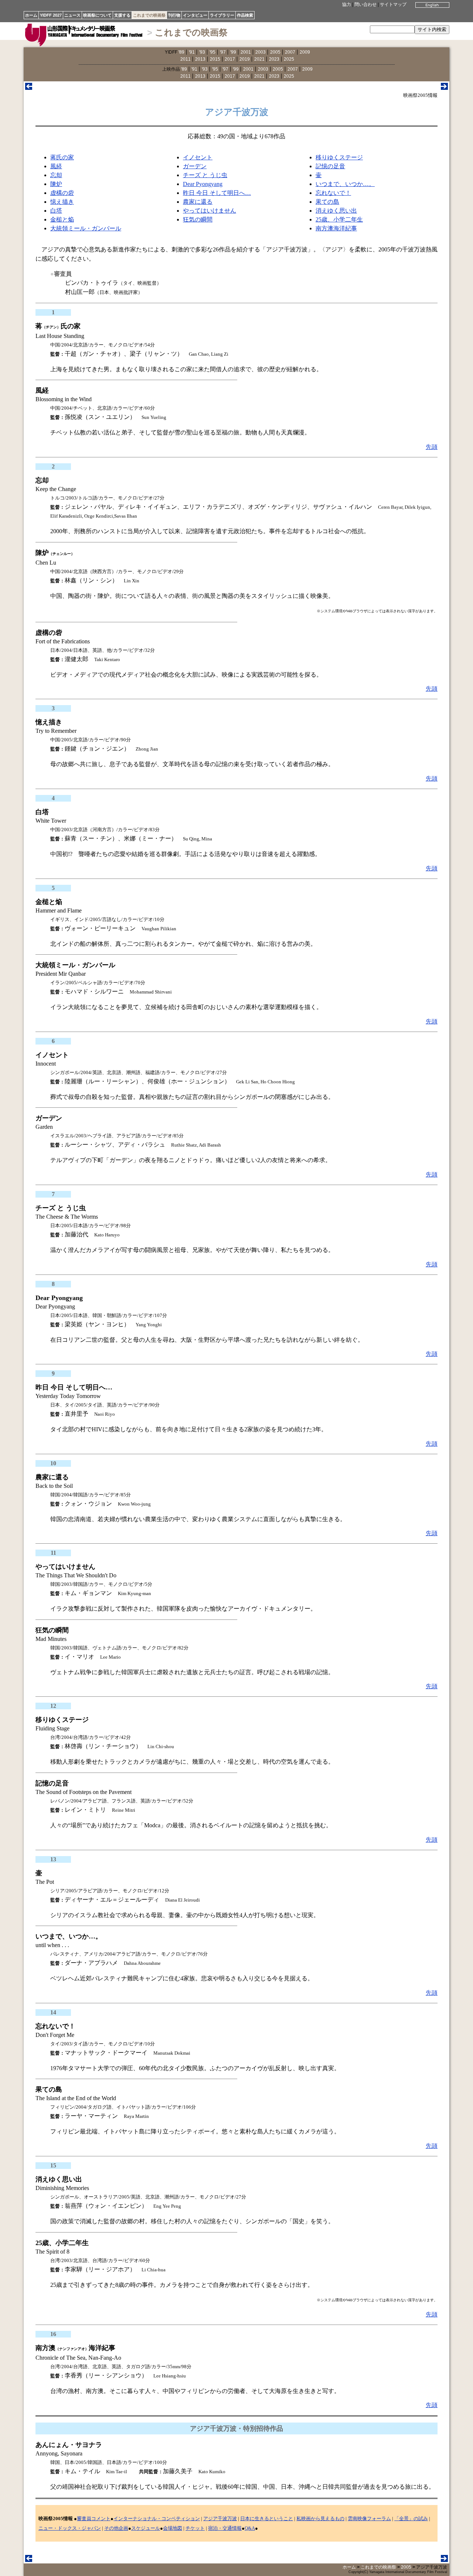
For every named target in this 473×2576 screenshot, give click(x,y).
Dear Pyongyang (203, 184)
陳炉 (56, 184)
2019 (245, 59)
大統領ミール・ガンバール (86, 228)
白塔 (56, 211)
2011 (186, 59)
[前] (29, 88)
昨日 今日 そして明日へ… (217, 193)
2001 (246, 52)
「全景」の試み (411, 2519)
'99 (233, 52)
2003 (261, 52)
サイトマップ (393, 4)
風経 (56, 166)
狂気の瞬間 (198, 219)
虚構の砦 (62, 193)
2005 (275, 52)
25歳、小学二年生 (339, 219)
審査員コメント (94, 2519)
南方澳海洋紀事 (336, 228)
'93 (202, 52)
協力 (347, 4)
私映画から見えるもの (320, 2519)
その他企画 (116, 2528)
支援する (122, 15)
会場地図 (173, 2528)
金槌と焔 (62, 219)
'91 (192, 52)
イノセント (198, 157)
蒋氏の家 (62, 157)
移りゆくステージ (339, 157)
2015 (215, 59)
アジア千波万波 (220, 2519)
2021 (259, 59)
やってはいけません (210, 211)
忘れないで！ (333, 193)
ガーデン (195, 166)
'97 (223, 52)
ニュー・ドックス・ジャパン (70, 2528)
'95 (212, 52)
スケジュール (146, 2528)
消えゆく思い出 (336, 211)
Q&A (250, 2528)
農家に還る (198, 202)
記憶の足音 (330, 166)
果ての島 (327, 202)
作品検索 (245, 15)
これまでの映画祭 (149, 15)
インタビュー (195, 15)
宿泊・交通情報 (225, 2528)
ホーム (31, 15)
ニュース (72, 15)
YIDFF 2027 (51, 15)
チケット (195, 2528)
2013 (200, 59)
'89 (181, 52)
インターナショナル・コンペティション (157, 2519)
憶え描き (62, 202)
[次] (444, 88)
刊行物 (174, 15)
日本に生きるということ (267, 2519)
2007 (290, 52)
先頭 (432, 447)
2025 (289, 59)
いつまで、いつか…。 (345, 184)
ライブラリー (222, 15)
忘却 (56, 175)
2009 (305, 52)
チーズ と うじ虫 (205, 175)
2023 (274, 59)
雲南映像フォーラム (369, 2519)
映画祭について (97, 15)
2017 (230, 59)
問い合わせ (365, 4)
